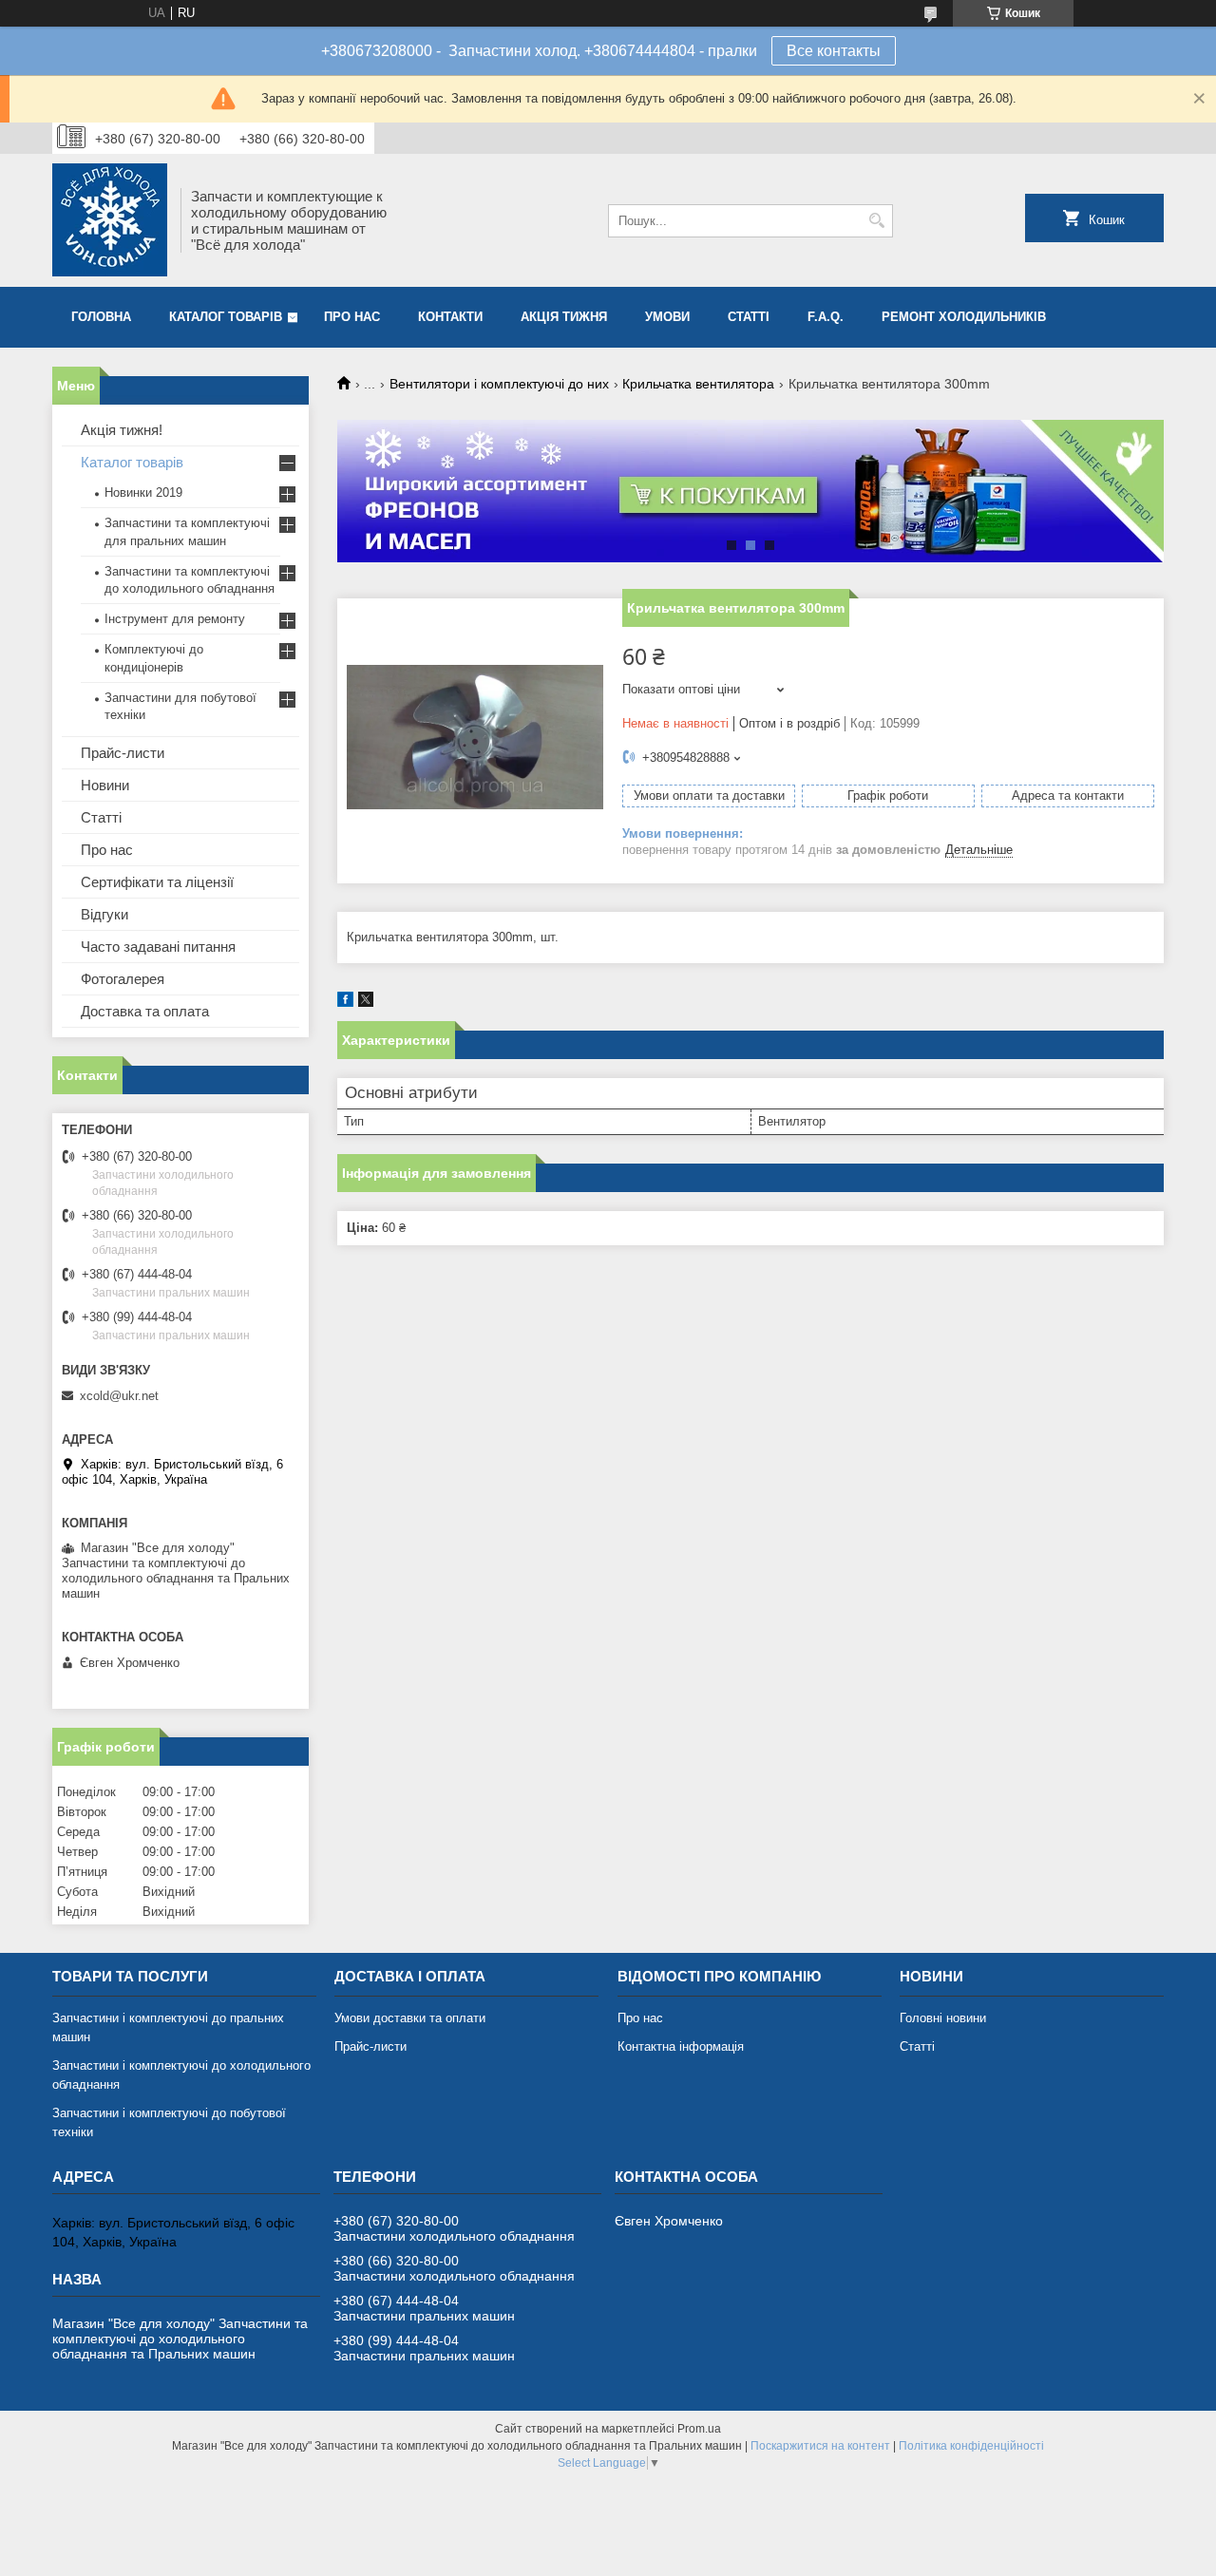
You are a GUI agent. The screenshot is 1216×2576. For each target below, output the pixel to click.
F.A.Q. (826, 317)
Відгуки (104, 914)
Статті (749, 317)
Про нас (352, 317)
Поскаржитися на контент (820, 2446)
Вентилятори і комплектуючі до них (499, 384)
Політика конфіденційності (971, 2446)
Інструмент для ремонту (175, 619)
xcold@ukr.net (119, 1396)
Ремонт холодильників (964, 317)
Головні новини (943, 2018)
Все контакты (834, 51)
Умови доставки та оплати (410, 2018)
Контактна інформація (681, 2046)
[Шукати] (876, 221)
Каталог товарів (226, 317)
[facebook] (345, 1003)
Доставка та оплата (145, 1011)
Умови (667, 317)
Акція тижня (564, 317)
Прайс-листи (123, 753)
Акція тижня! (122, 430)
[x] (366, 1003)
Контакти (450, 317)
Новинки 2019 (143, 492)
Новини (105, 785)
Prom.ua (699, 2429)
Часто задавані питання (158, 947)
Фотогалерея (123, 979)
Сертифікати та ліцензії (157, 882)
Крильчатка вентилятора (698, 384)
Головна (101, 317)
